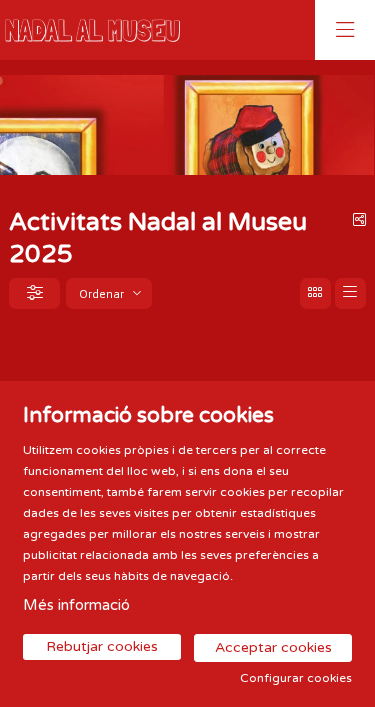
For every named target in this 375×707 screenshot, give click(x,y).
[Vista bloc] (315, 293)
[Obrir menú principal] (345, 30)
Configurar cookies (296, 678)
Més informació (76, 605)
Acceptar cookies (273, 647)
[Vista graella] (350, 293)
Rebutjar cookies (102, 646)
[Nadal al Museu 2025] (87, 30)
